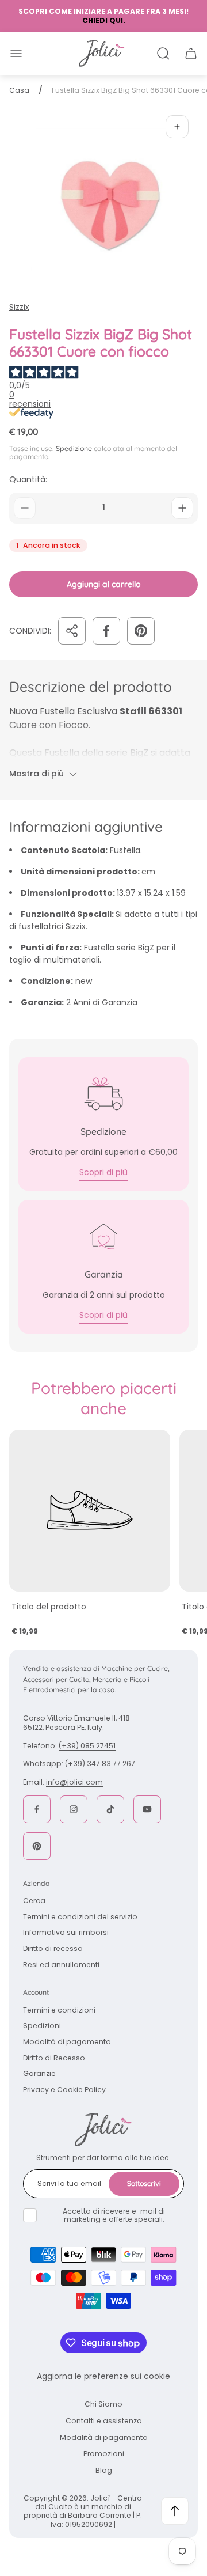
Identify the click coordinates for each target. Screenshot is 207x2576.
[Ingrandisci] (177, 127)
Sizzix (19, 307)
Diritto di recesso (53, 1948)
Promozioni (104, 2454)
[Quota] (72, 631)
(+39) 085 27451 (87, 1746)
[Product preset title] (90, 1510)
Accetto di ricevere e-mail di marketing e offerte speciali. (114, 2215)
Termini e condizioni (59, 2010)
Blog (104, 2470)
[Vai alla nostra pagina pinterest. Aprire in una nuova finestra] (37, 1846)
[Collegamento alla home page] (103, 2130)
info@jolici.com (74, 1782)
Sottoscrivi (144, 2183)
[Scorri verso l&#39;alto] (175, 2511)
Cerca (34, 1901)
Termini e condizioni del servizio (80, 1917)
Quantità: (28, 479)
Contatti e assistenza (104, 2421)
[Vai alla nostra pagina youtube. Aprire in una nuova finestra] (147, 1809)
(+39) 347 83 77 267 (100, 1764)
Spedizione (74, 448)
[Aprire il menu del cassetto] (16, 54)
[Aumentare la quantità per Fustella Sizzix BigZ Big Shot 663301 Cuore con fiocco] (182, 508)
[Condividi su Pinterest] (141, 631)
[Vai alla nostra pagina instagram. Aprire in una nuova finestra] (74, 1809)
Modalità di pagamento (67, 2042)
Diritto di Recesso (54, 2058)
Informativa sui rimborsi (66, 1932)
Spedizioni (42, 2026)
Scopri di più (103, 1172)
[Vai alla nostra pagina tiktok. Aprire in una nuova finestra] (110, 1809)
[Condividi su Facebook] (106, 631)
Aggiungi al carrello (104, 584)
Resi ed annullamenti (61, 1965)
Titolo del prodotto (49, 1607)
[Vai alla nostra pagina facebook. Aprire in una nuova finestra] (37, 1809)
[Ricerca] (163, 54)
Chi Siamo (103, 2404)
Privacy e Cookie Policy (64, 2090)
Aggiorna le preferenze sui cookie (103, 2376)
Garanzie (39, 2073)
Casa (19, 90)
